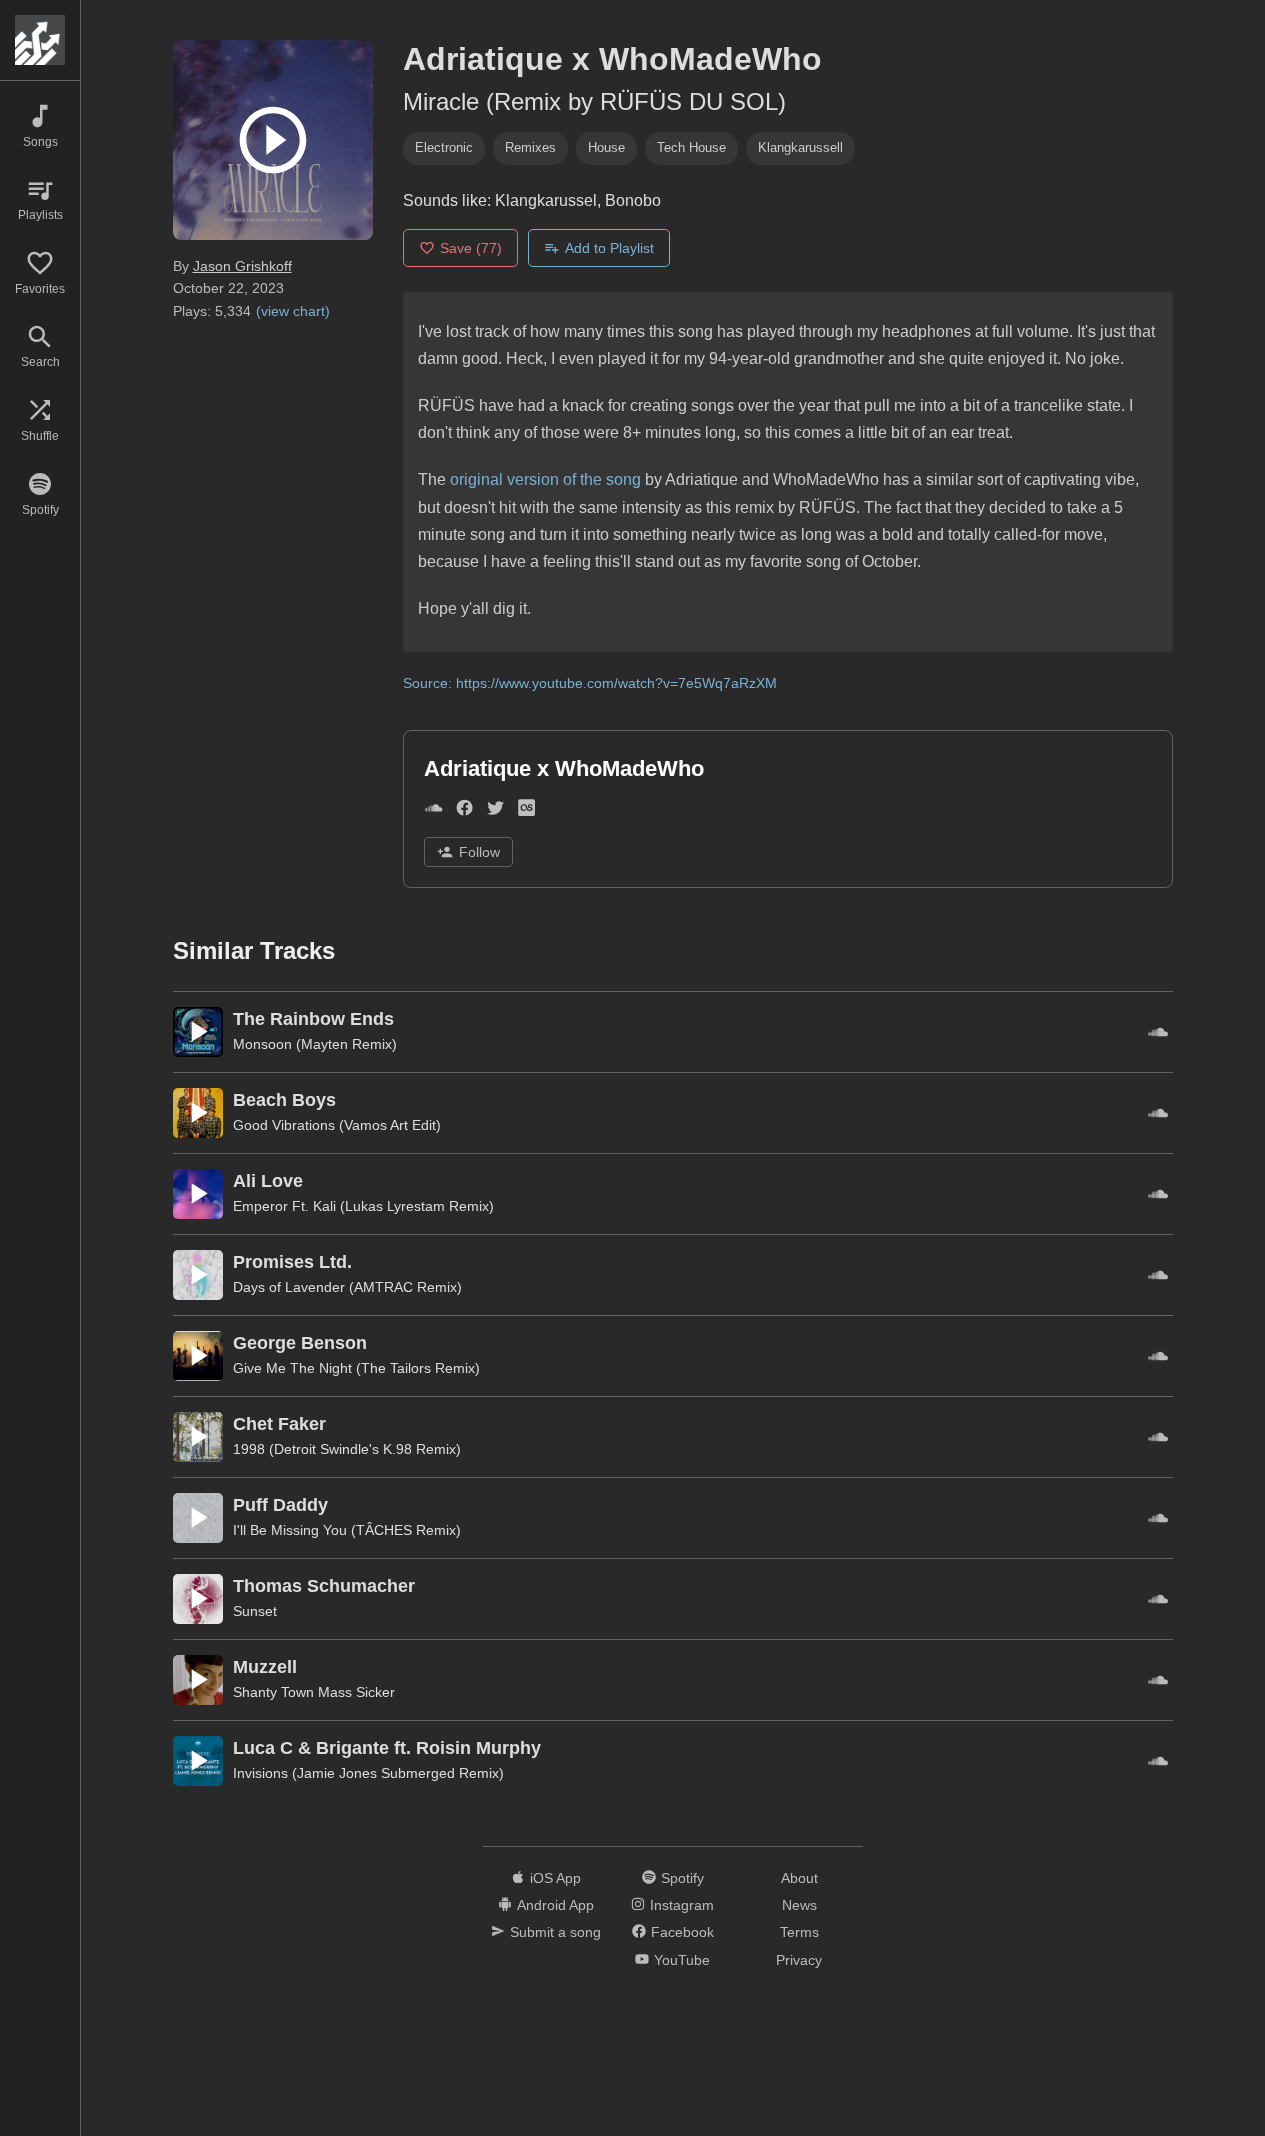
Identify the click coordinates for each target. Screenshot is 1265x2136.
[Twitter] (495, 812)
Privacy (799, 1960)
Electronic (444, 147)
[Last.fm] (526, 812)
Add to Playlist (609, 248)
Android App (555, 1905)
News (799, 1905)
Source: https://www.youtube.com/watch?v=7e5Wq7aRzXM (590, 683)
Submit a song (555, 1932)
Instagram (682, 1905)
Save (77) (471, 248)
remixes (530, 147)
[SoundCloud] (433, 812)
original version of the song (545, 479)
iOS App (555, 1878)
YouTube (682, 1960)
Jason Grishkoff (242, 266)
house (606, 147)
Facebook (682, 1932)
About (799, 1878)
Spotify (682, 1878)
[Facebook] (464, 812)
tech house (691, 147)
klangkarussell (800, 147)
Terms (799, 1932)
